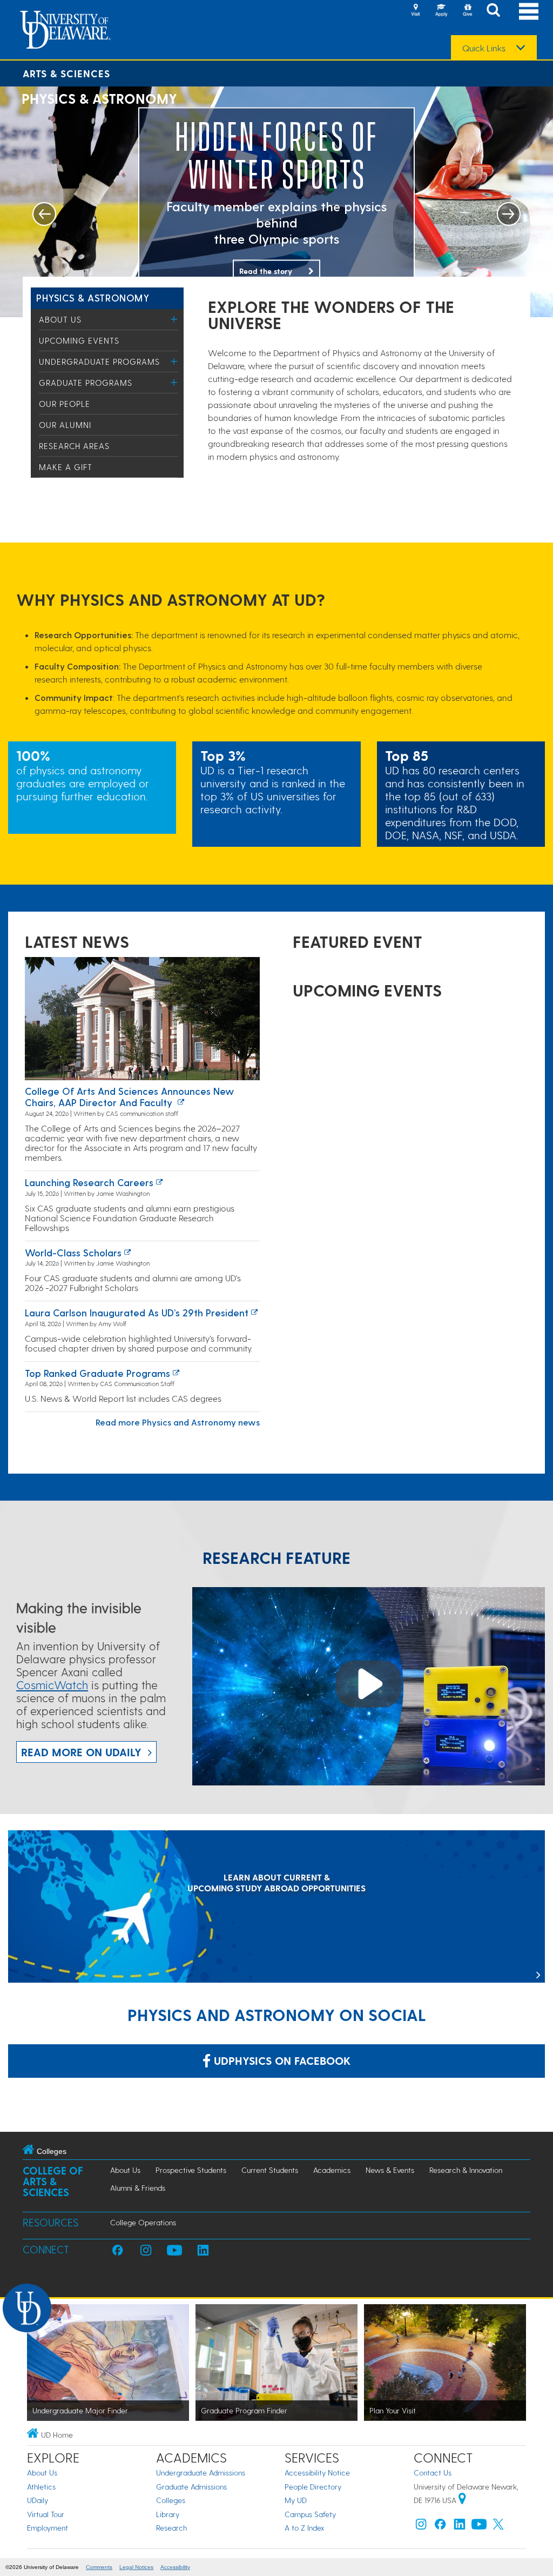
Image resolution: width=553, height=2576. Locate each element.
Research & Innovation (466, 2170)
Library (168, 2514)
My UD (296, 2500)
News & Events (390, 2170)
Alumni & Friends (138, 2188)
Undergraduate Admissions (201, 2473)
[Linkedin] (460, 2527)
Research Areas (74, 446)
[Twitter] (498, 2527)
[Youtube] (479, 2527)
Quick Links (484, 48)
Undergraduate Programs (99, 362)
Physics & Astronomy (93, 297)
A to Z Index (305, 2528)
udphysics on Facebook (281, 2060)
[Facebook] (440, 2527)
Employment (48, 2528)
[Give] (467, 11)
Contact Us (433, 2473)
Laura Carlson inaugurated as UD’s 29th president (137, 1312)
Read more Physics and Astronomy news (178, 1422)
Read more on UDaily (81, 1752)
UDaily (38, 2500)
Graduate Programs (86, 383)
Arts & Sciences (66, 73)
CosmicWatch (52, 1685)
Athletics (41, 2487)
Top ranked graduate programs (97, 1373)
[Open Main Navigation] (529, 11)
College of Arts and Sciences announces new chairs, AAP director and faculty (129, 1097)
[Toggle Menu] (174, 319)
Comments (99, 2567)
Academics (332, 2170)
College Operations (143, 2222)
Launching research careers (89, 1182)
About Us (60, 319)
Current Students (270, 2170)
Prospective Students (191, 2170)
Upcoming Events (79, 340)
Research (171, 2528)
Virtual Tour (46, 2514)
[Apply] (441, 11)
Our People (65, 404)
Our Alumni (65, 425)
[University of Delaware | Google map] (462, 2500)
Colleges (171, 2500)
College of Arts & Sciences (53, 2181)
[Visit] (415, 11)
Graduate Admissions (191, 2487)
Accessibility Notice (317, 2473)
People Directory (313, 2487)
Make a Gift (66, 467)
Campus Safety (310, 2514)
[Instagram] (421, 2527)
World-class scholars (73, 1252)
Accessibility (175, 2567)
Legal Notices (136, 2567)
